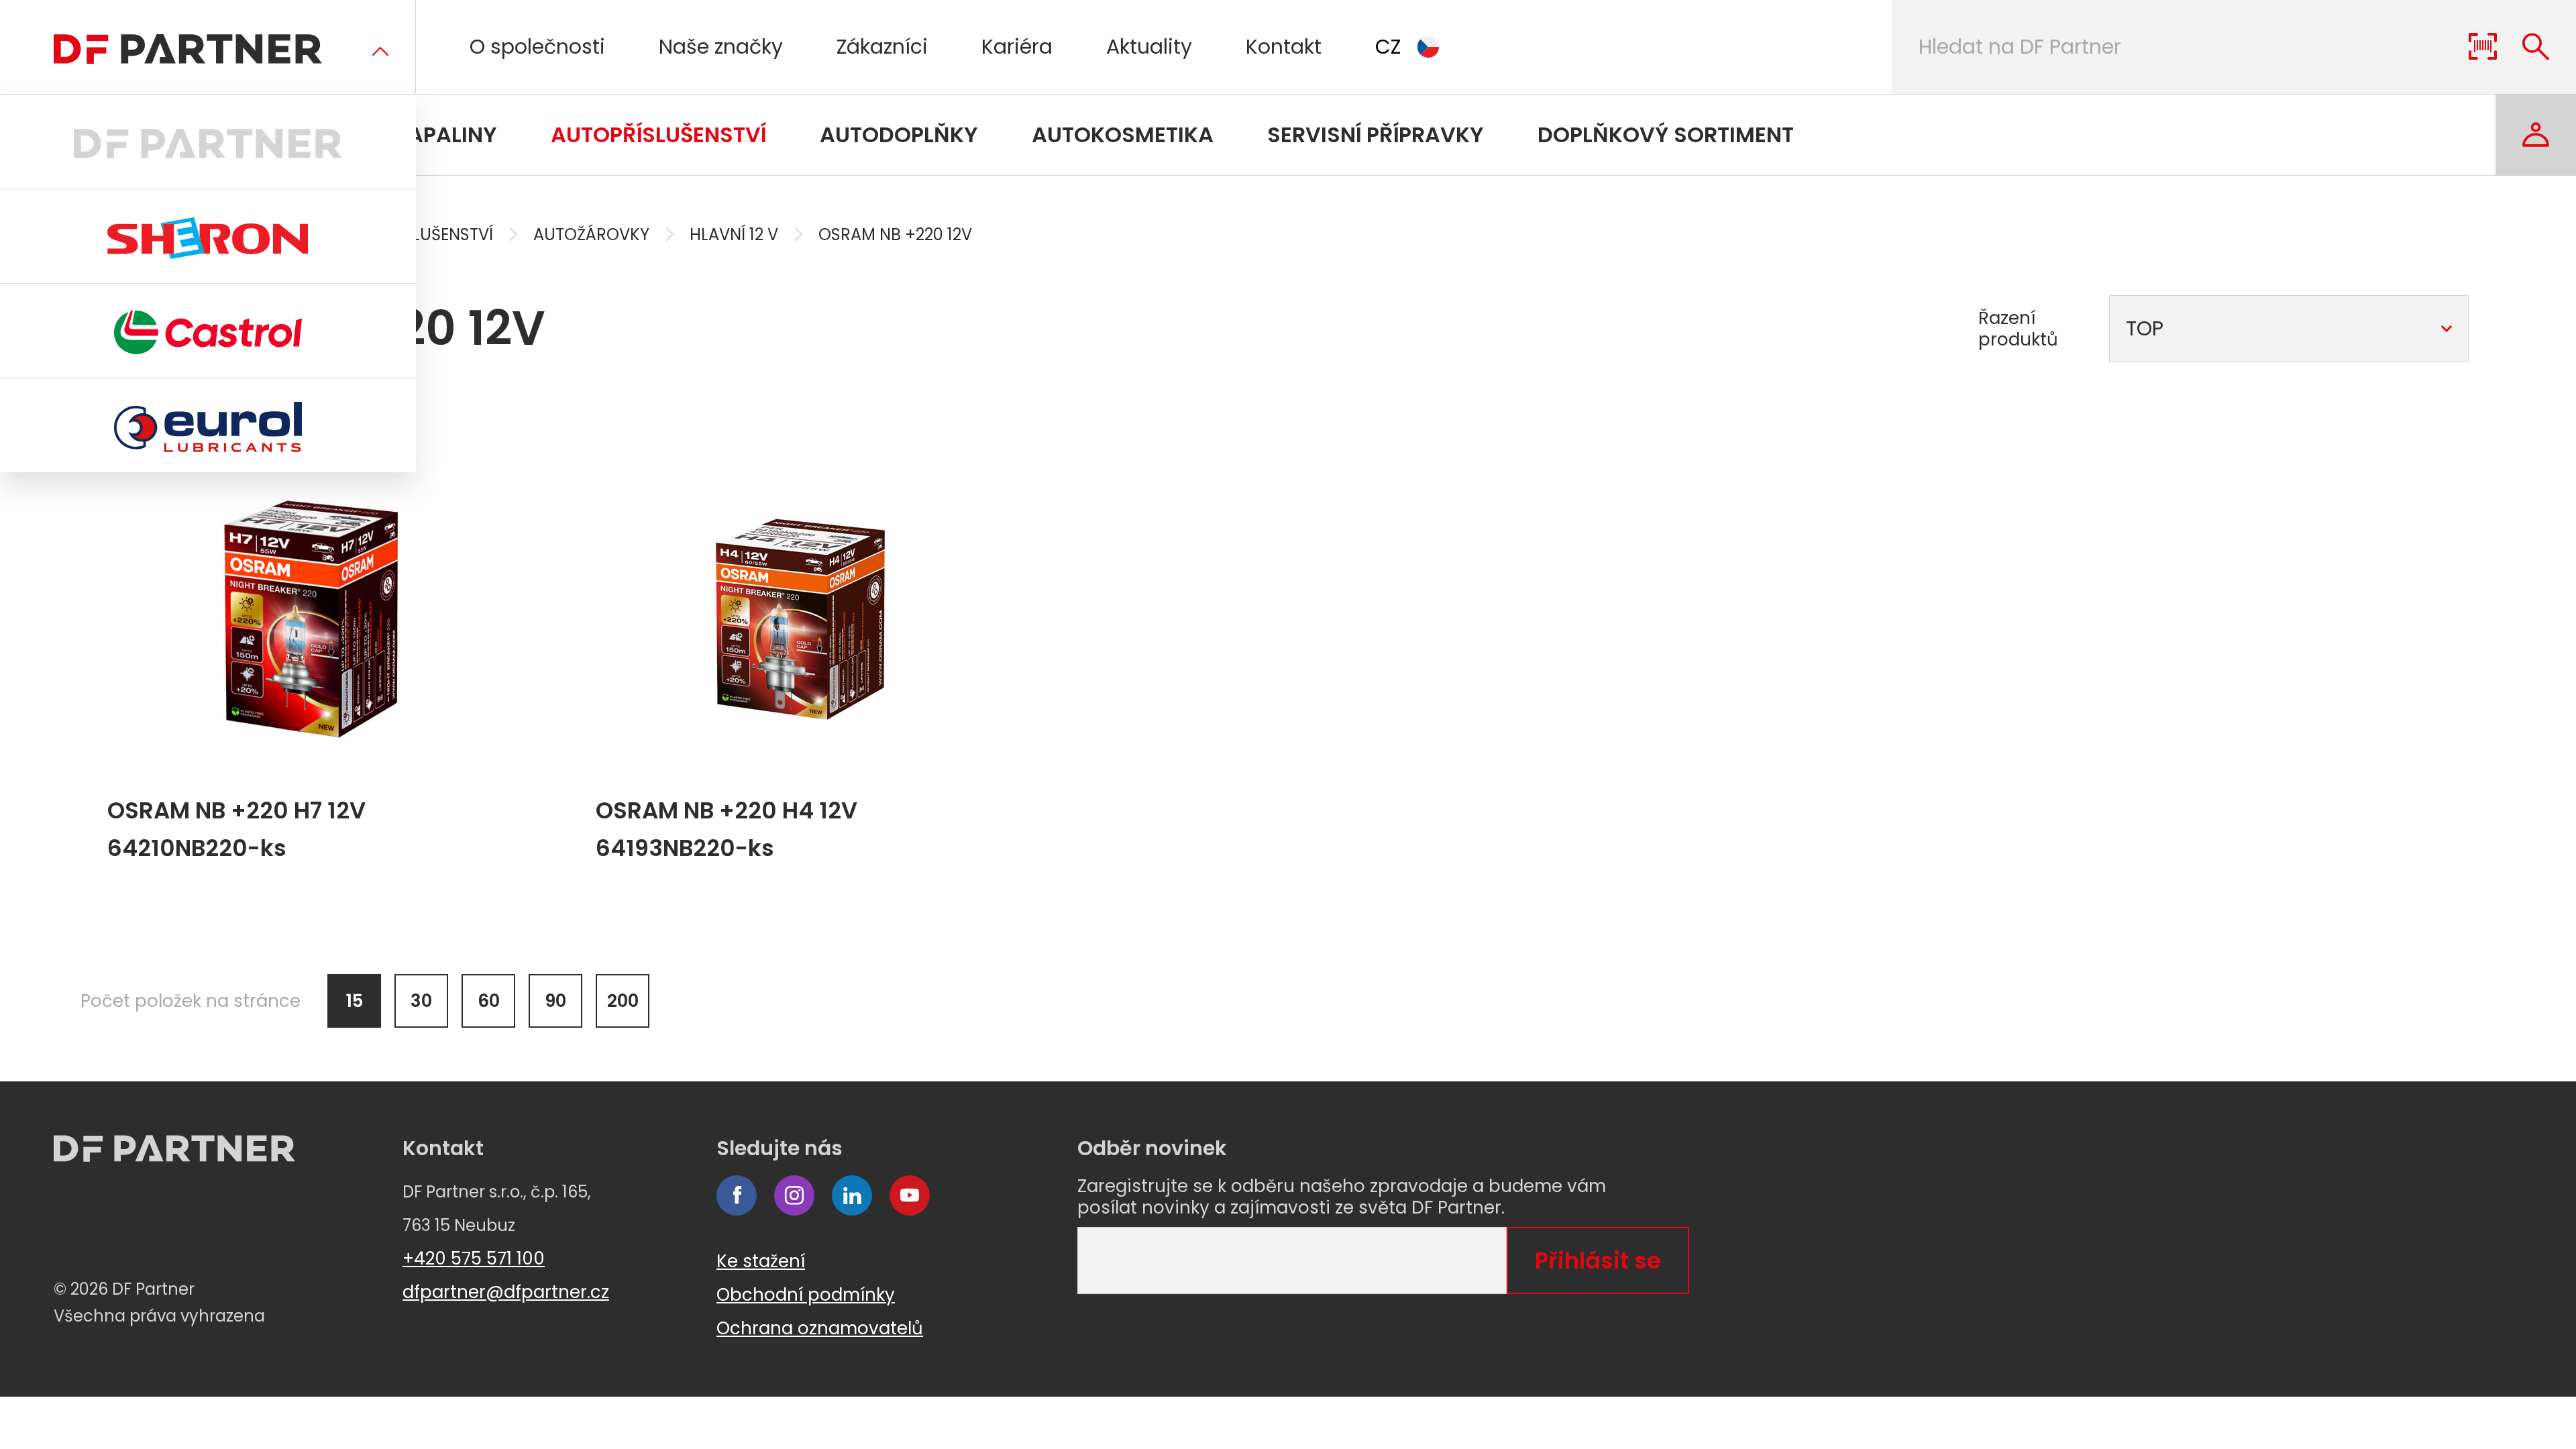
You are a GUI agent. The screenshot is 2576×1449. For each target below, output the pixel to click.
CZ (1388, 47)
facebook (737, 1195)
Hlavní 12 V (734, 234)
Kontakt (1284, 47)
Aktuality (1149, 47)
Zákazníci (882, 47)
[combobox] (2289, 329)
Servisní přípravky (1376, 135)
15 (355, 1001)
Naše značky (721, 47)
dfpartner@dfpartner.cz (506, 1292)
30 (421, 1001)
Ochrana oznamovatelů (820, 1328)
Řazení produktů (2018, 329)
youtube (910, 1195)
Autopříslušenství (658, 135)
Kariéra (1017, 47)
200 (623, 1001)
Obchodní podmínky (806, 1295)
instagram (794, 1195)
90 (555, 1001)
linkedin (852, 1195)
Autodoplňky (899, 135)
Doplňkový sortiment (1666, 135)
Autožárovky (591, 234)
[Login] (2536, 135)
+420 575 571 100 (474, 1258)
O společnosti (537, 47)
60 (489, 1001)
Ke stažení (761, 1261)
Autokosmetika (1123, 135)
